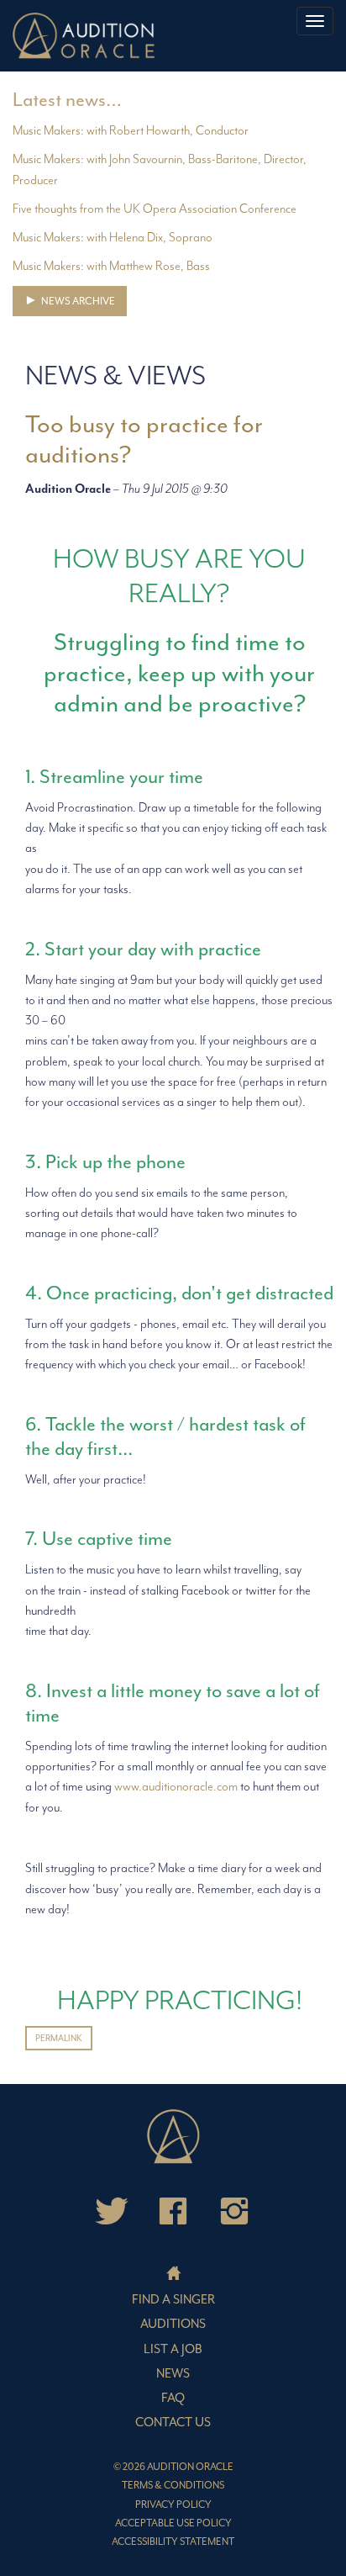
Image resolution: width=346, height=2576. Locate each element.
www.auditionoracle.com (176, 1787)
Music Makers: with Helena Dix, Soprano (113, 238)
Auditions (173, 2324)
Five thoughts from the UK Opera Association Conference (155, 209)
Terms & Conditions (173, 2486)
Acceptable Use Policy (173, 2523)
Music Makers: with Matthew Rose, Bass (111, 266)
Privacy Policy (173, 2505)
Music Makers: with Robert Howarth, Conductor (131, 131)
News (173, 2374)
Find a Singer (173, 2300)
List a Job (173, 2349)
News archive (77, 301)
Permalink (59, 2038)
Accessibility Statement (173, 2542)
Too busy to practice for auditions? (144, 439)
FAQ (173, 2398)
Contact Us (173, 2423)
